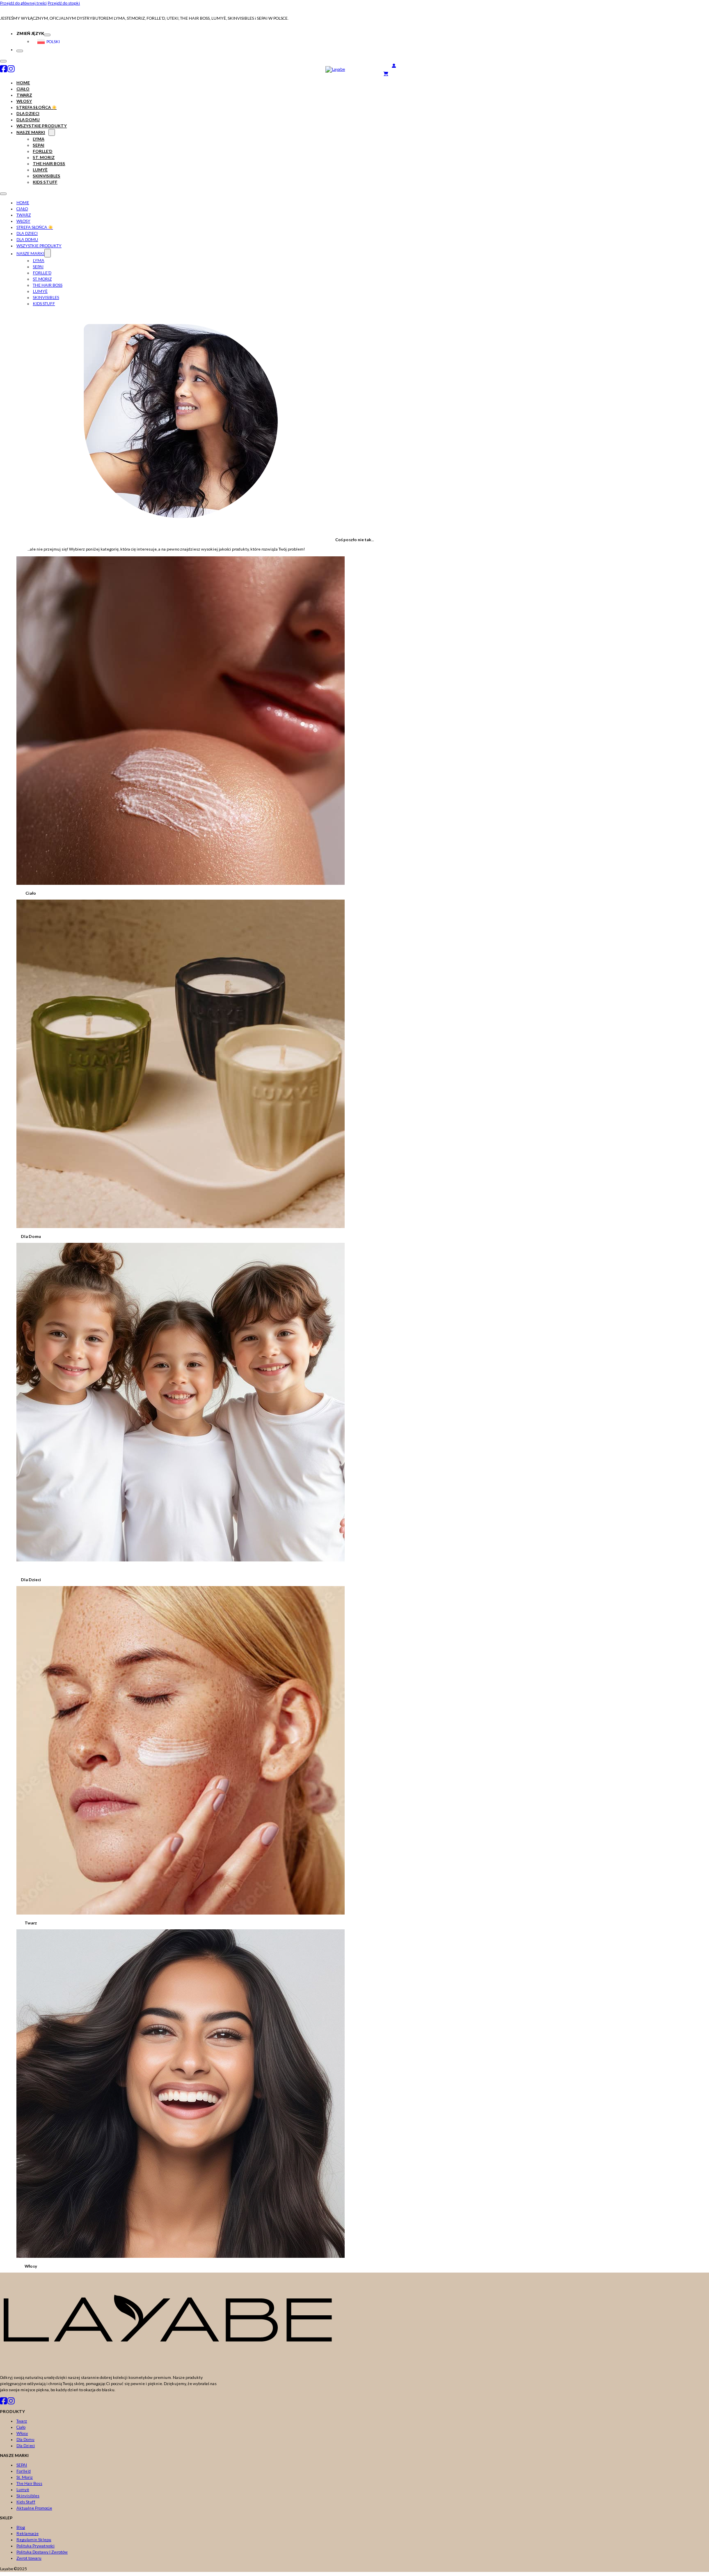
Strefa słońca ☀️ (37, 107)
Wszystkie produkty (42, 126)
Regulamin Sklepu (34, 2539)
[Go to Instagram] (11, 69)
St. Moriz (44, 157)
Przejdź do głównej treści (23, 3)
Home (23, 83)
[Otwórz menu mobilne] (3, 194)
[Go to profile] (394, 66)
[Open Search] (388, 67)
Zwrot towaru (29, 2558)
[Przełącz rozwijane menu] (47, 35)
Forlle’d (43, 151)
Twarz (24, 95)
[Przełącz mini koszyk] (546, 73)
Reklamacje (27, 2533)
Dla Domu (28, 119)
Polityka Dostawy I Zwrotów (42, 2552)
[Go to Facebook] (4, 69)
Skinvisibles (47, 176)
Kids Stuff (45, 182)
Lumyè (40, 170)
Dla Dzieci (28, 113)
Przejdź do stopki (64, 3)
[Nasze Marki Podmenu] (52, 132)
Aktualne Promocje (34, 2508)
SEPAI (39, 145)
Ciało (23, 89)
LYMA (39, 139)
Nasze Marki (31, 132)
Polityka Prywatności (35, 2546)
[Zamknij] (20, 51)
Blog (21, 2527)
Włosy (24, 101)
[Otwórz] (3, 61)
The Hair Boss (49, 163)
